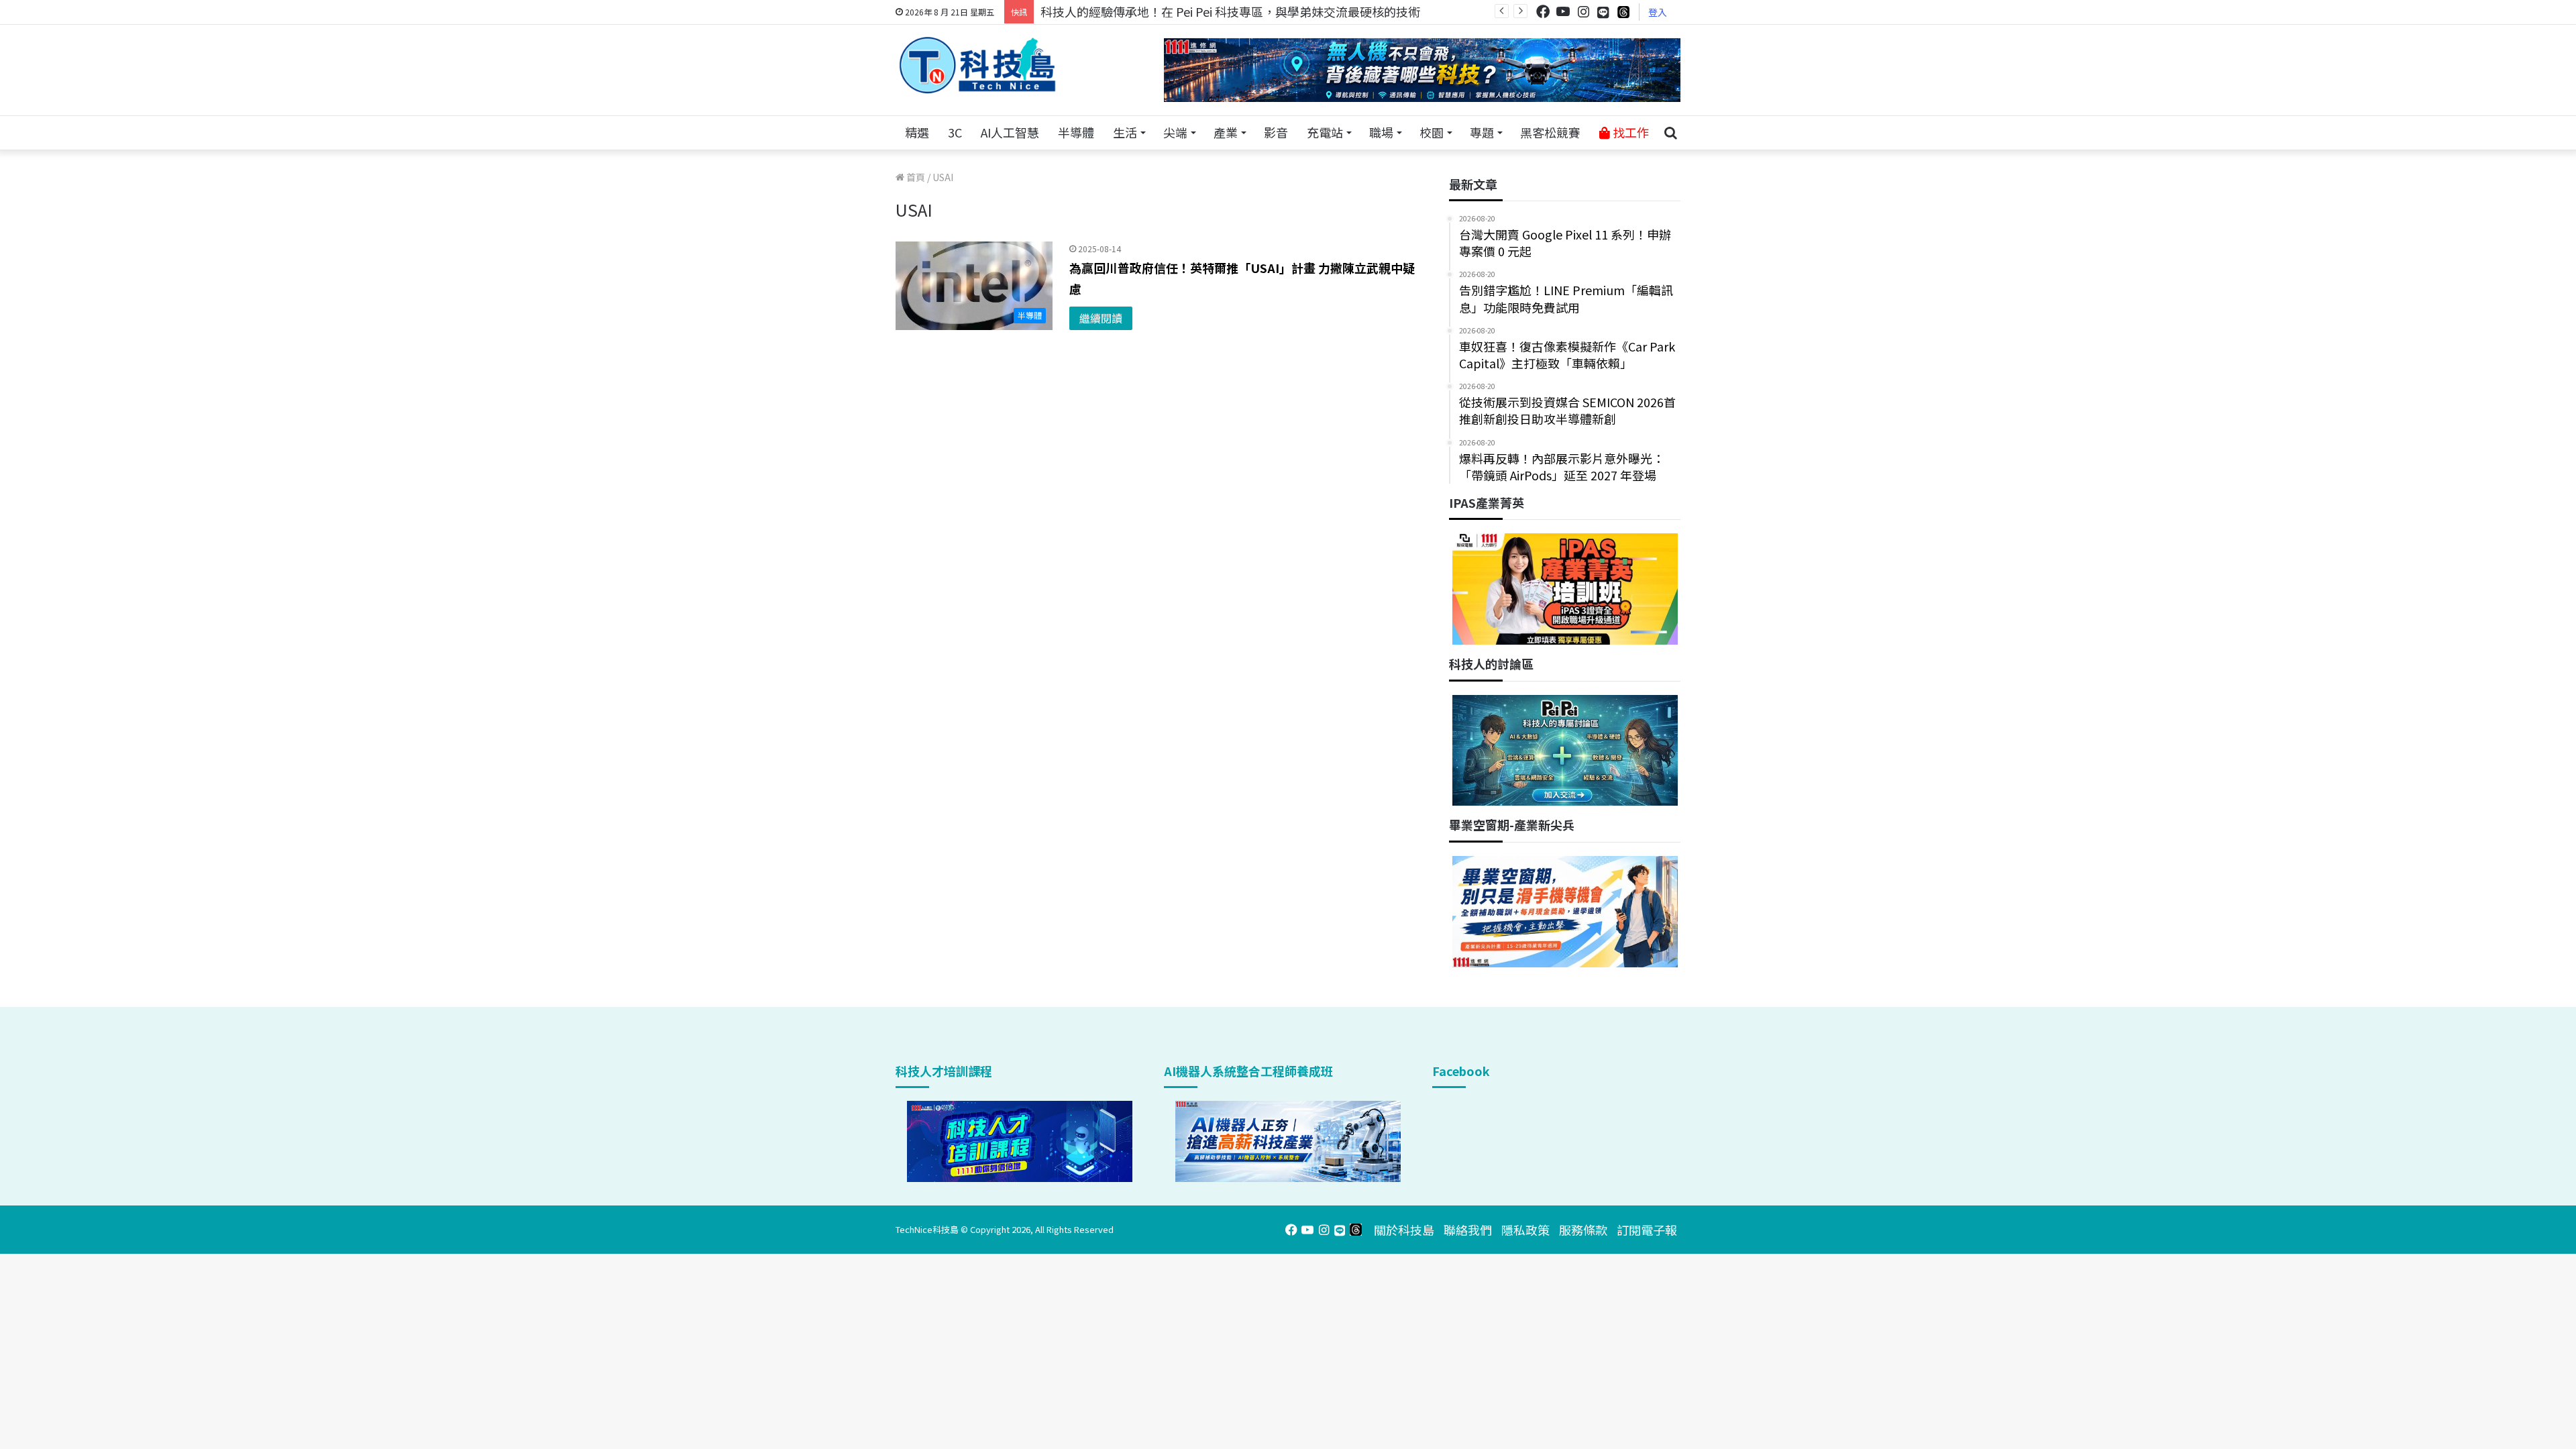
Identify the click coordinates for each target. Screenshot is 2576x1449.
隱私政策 (1525, 1230)
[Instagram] (1583, 12)
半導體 (1076, 132)
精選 (917, 132)
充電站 (1325, 132)
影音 (1276, 132)
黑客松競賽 (1550, 132)
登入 (1658, 12)
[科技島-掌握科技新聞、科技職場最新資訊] (977, 65)
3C (955, 132)
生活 (1125, 132)
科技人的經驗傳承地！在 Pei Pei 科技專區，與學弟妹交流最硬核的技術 (1230, 11)
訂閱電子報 (1647, 1230)
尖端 (1175, 132)
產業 (1226, 132)
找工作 (1629, 132)
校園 (1432, 132)
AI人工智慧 (1010, 132)
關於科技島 (1404, 1230)
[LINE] (1603, 12)
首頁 (915, 177)
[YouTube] (1563, 12)
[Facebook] (1543, 12)
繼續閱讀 (1101, 318)
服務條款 (1583, 1230)
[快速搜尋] (1670, 133)
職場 (1381, 132)
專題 (1482, 132)
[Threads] (1623, 12)
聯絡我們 (1468, 1230)
